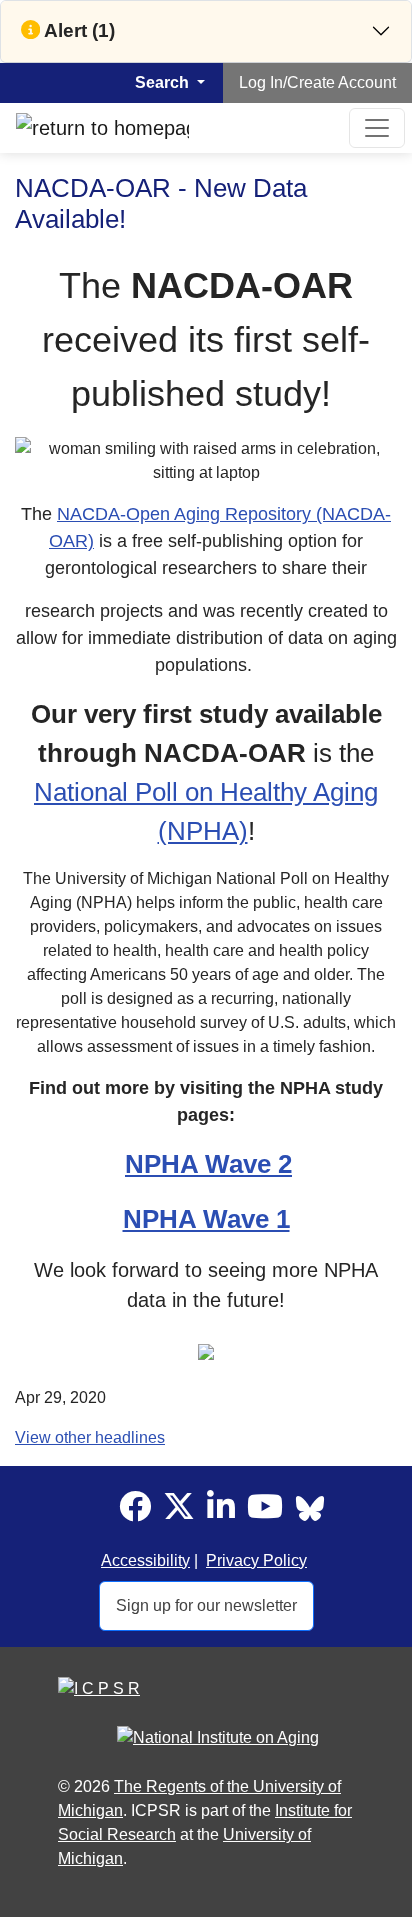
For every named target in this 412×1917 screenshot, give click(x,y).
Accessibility (145, 1560)
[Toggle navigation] (377, 128)
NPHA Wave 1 (206, 1219)
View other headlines (90, 1437)
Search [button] (164, 82)
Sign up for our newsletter (206, 1605)
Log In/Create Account (317, 82)
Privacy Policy (256, 1560)
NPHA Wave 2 (208, 1164)
